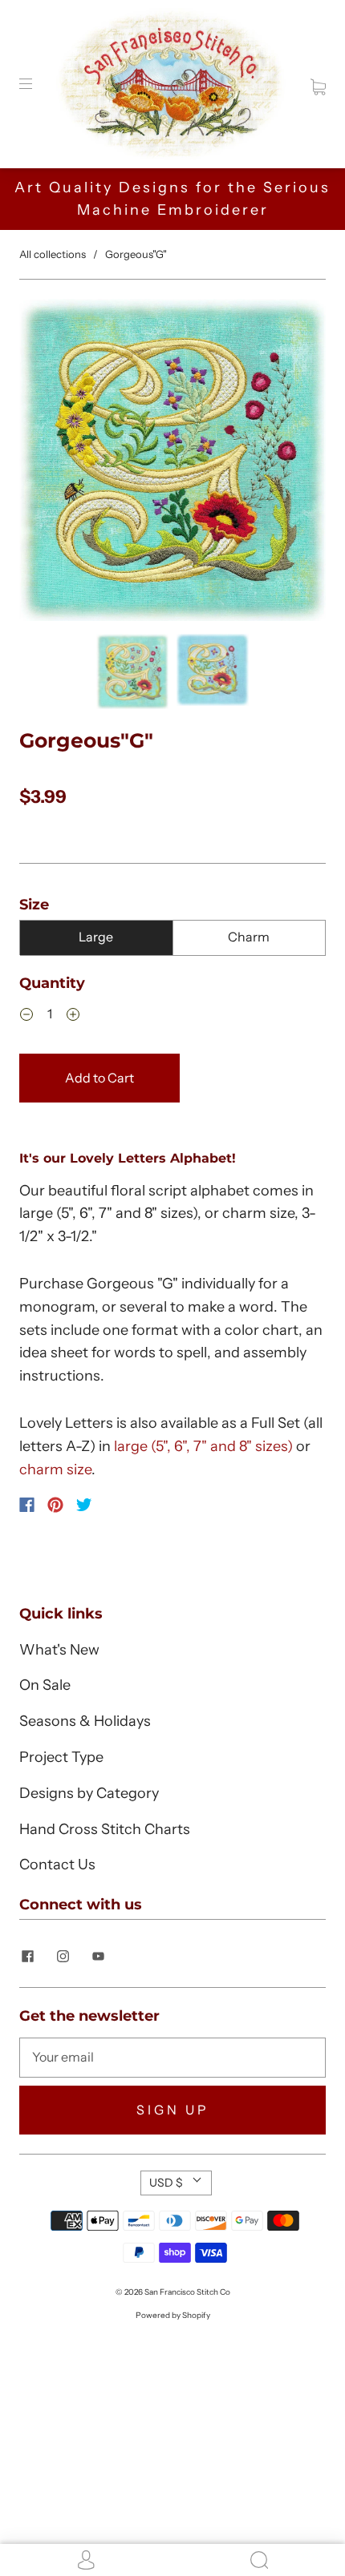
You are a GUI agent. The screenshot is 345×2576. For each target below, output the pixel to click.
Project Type (61, 1757)
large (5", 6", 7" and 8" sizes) (203, 1446)
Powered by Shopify (173, 2315)
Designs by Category (89, 1793)
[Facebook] (27, 1505)
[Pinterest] (55, 1505)
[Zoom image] (172, 463)
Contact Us (57, 1864)
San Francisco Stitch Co (187, 2292)
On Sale (45, 1685)
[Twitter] (84, 1505)
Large (96, 937)
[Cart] (318, 83)
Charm (249, 937)
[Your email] (172, 2058)
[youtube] (98, 1957)
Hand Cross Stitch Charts (105, 1829)
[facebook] (27, 1957)
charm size (55, 1469)
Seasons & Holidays (85, 1721)
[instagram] (63, 1957)
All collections (53, 254)
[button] (50, 463)
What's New (59, 1650)
